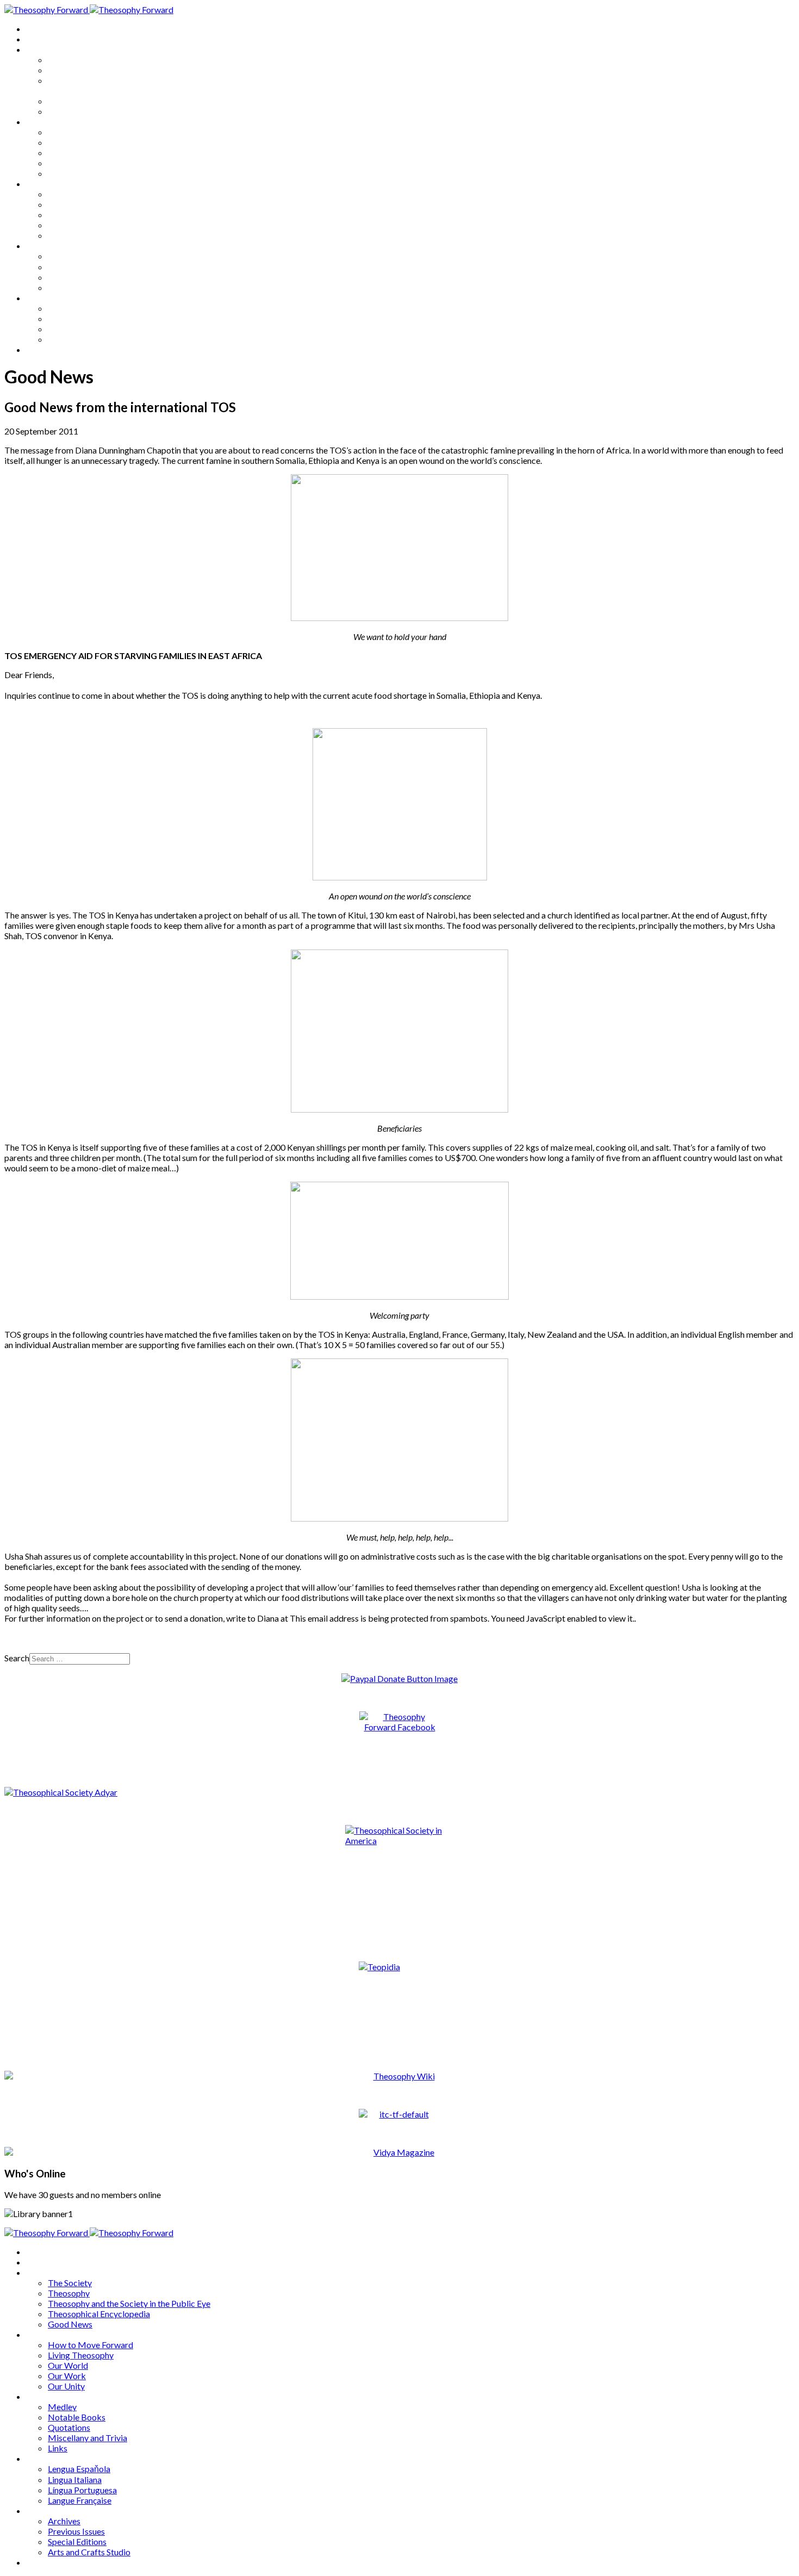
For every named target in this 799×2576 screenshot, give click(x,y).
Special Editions (77, 329)
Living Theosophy (81, 142)
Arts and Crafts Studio (89, 339)
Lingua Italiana (75, 267)
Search (17, 1658)
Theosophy (69, 70)
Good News (70, 111)
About (38, 39)
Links (58, 235)
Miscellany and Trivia (88, 225)
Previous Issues (76, 318)
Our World (68, 153)
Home (38, 29)
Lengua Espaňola (79, 256)
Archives (42, 298)
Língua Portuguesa (82, 277)
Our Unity (66, 173)
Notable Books (77, 204)
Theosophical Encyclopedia (99, 101)
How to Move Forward (90, 132)
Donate (40, 349)
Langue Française (80, 287)
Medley (62, 194)
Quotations (69, 215)
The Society (70, 60)
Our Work (67, 163)
